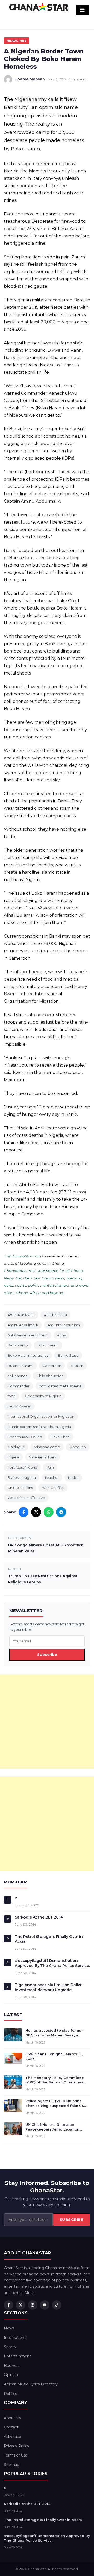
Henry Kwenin (19, 1406)
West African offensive (26, 1498)
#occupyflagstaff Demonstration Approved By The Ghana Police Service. (52, 1963)
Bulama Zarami (20, 1366)
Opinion (11, 2375)
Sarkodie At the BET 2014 (39, 1917)
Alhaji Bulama (55, 1315)
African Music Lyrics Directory (31, 2384)
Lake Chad (61, 1437)
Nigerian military (42, 1457)
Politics (10, 2394)
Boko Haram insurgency (28, 1355)
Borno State (68, 1355)
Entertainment (17, 2356)
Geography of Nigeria (43, 1396)
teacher (52, 1477)
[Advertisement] (47, 1721)
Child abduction (50, 1376)
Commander (19, 1386)
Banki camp (18, 1345)
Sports (10, 2347)
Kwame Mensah (30, 79)
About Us (12, 2418)
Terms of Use (16, 2455)
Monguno (78, 1447)
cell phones (17, 1376)
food (12, 1396)
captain (77, 1366)
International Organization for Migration (41, 1416)
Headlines (17, 41)
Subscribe (47, 1655)
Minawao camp (47, 1447)
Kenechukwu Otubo (25, 1437)
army (61, 1335)
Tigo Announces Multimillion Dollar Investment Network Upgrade (48, 1987)
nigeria (13, 1457)
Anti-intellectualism (64, 1325)
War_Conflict (53, 1488)
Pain (50, 1467)
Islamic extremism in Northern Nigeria (39, 1427)
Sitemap (12, 2465)
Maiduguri (16, 1447)
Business (12, 2366)
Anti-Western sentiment (28, 1335)
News (9, 2328)
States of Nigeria (22, 1477)
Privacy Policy (17, 2446)
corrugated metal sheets (60, 1386)
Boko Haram (48, 1345)
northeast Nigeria (22, 1467)
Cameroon (52, 1366)
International (16, 2338)
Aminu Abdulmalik (23, 1325)
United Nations (20, 1488)
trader (73, 1477)
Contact (11, 2427)
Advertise (13, 2437)
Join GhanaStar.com (22, 1256)
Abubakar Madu (21, 1315)
